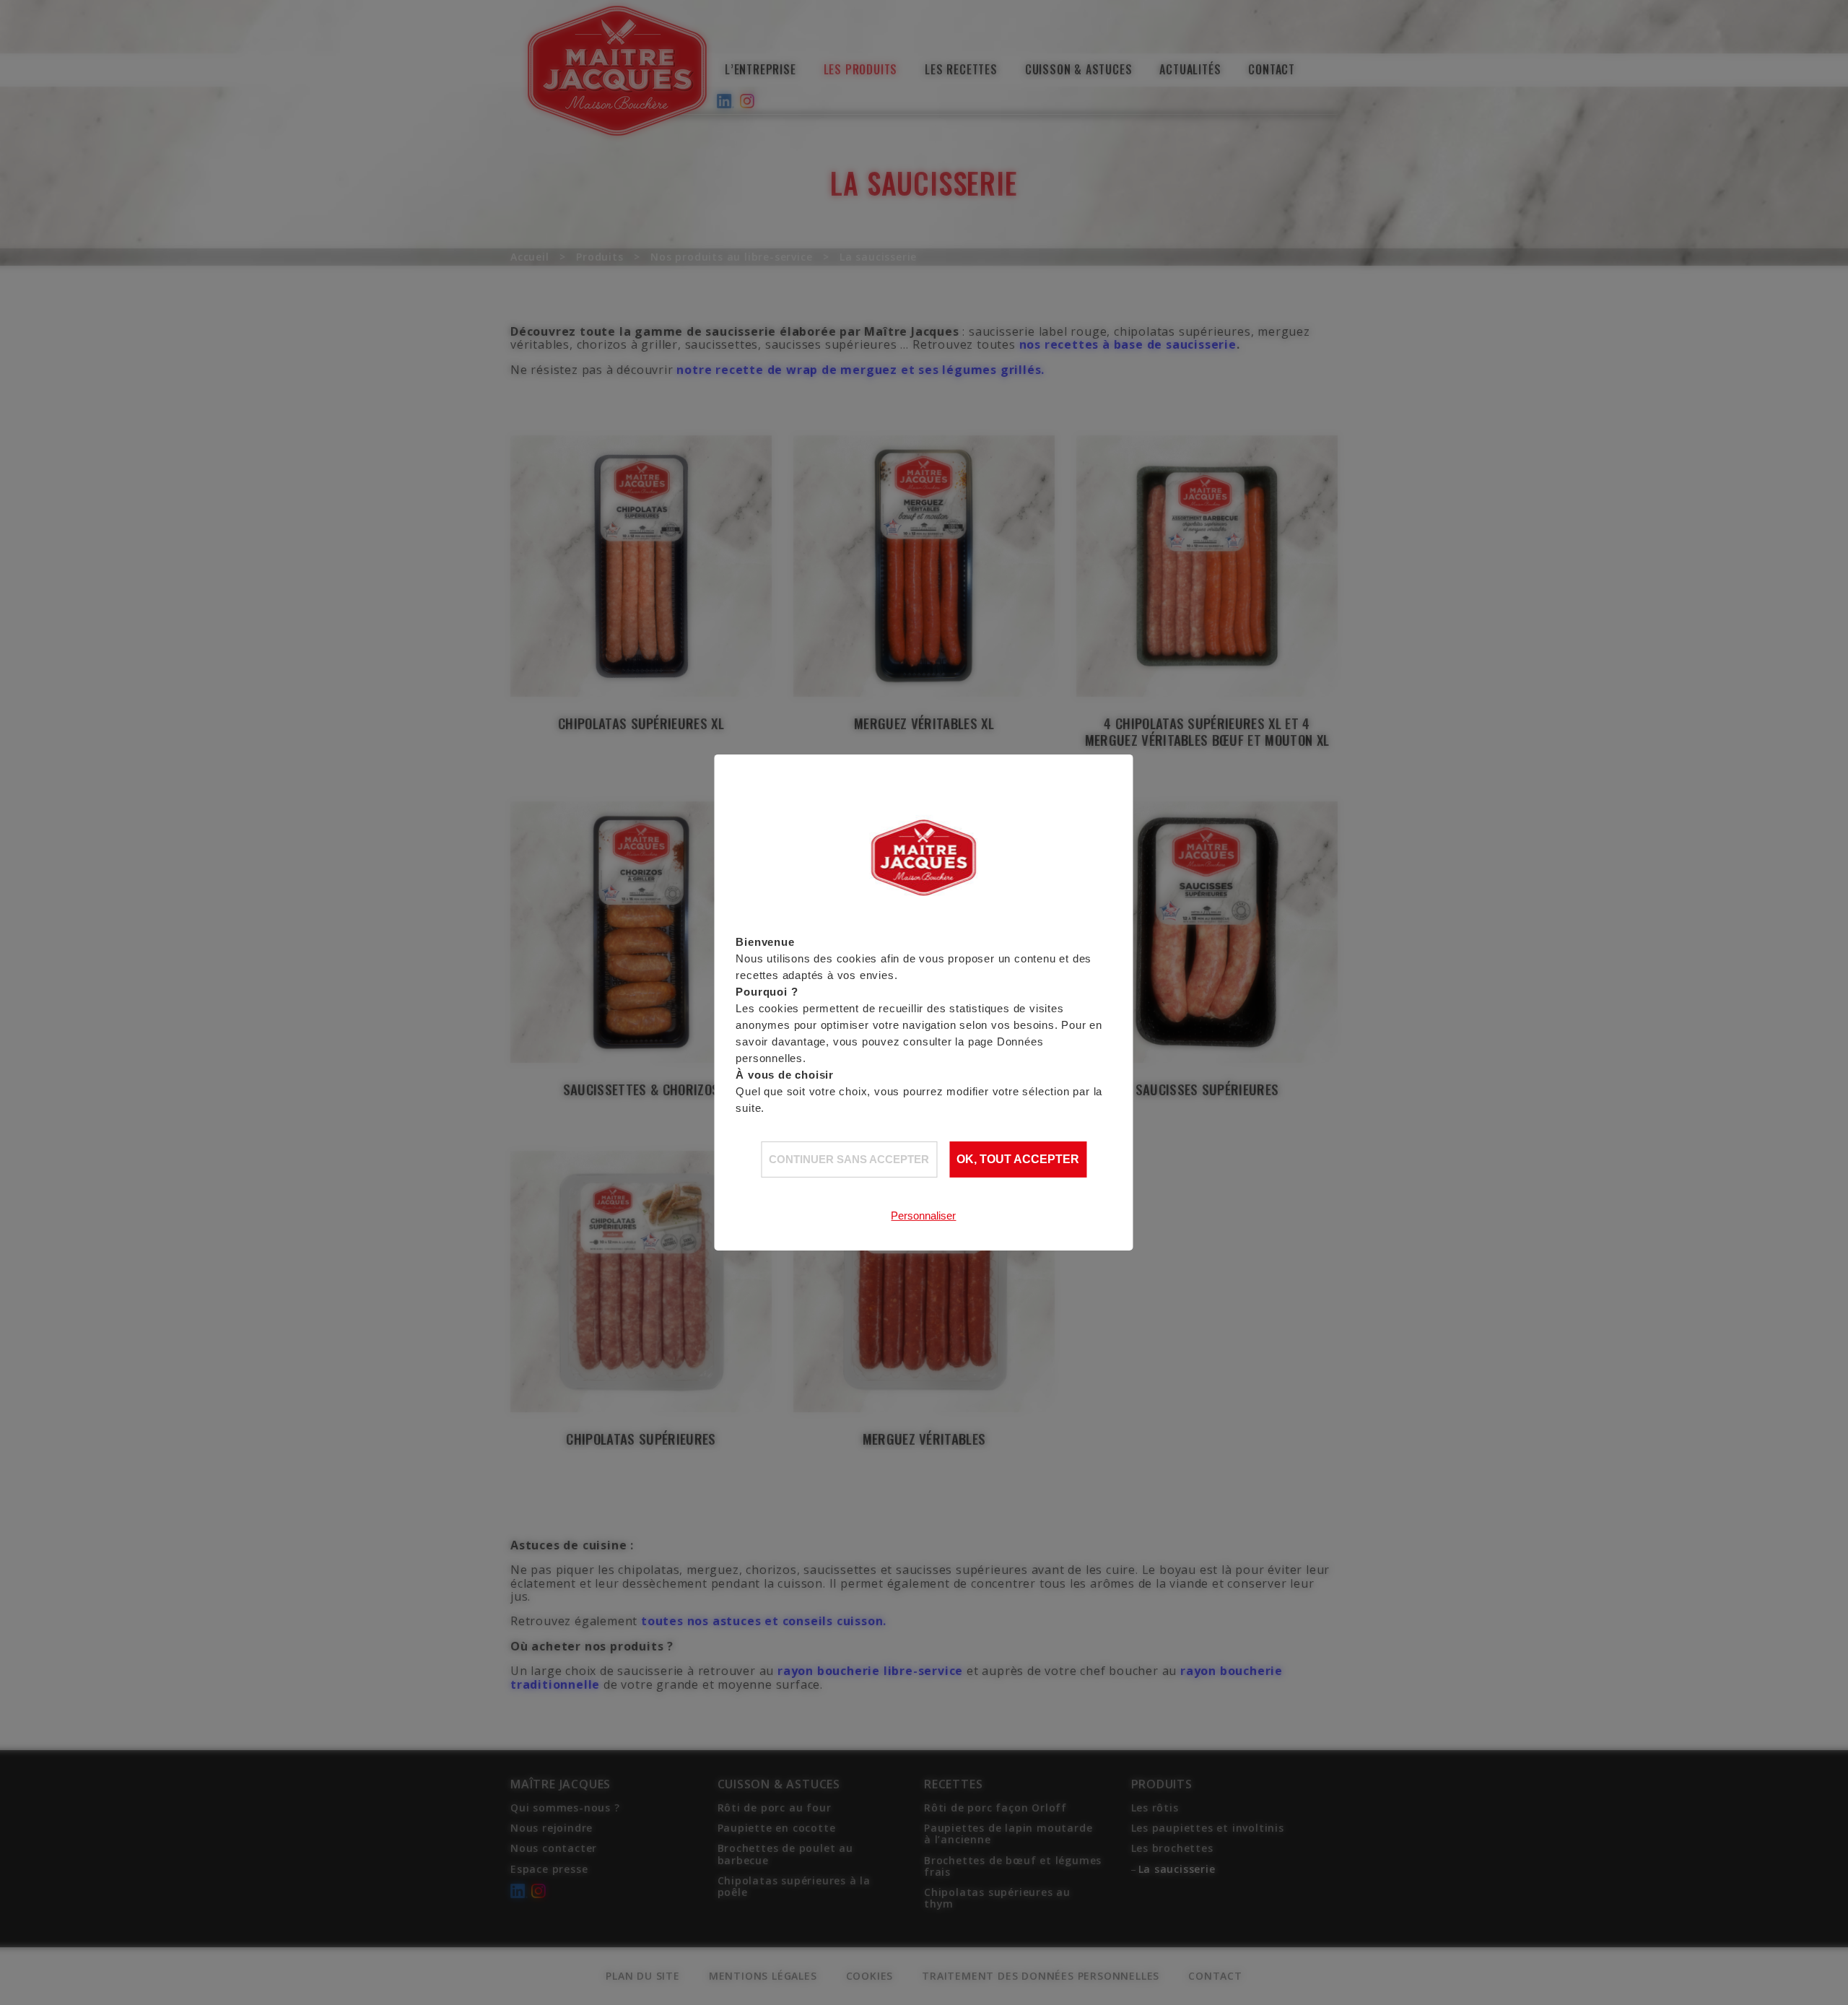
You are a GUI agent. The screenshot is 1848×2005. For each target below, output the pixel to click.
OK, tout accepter (1018, 1159)
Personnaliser (923, 1215)
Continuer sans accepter (849, 1158)
